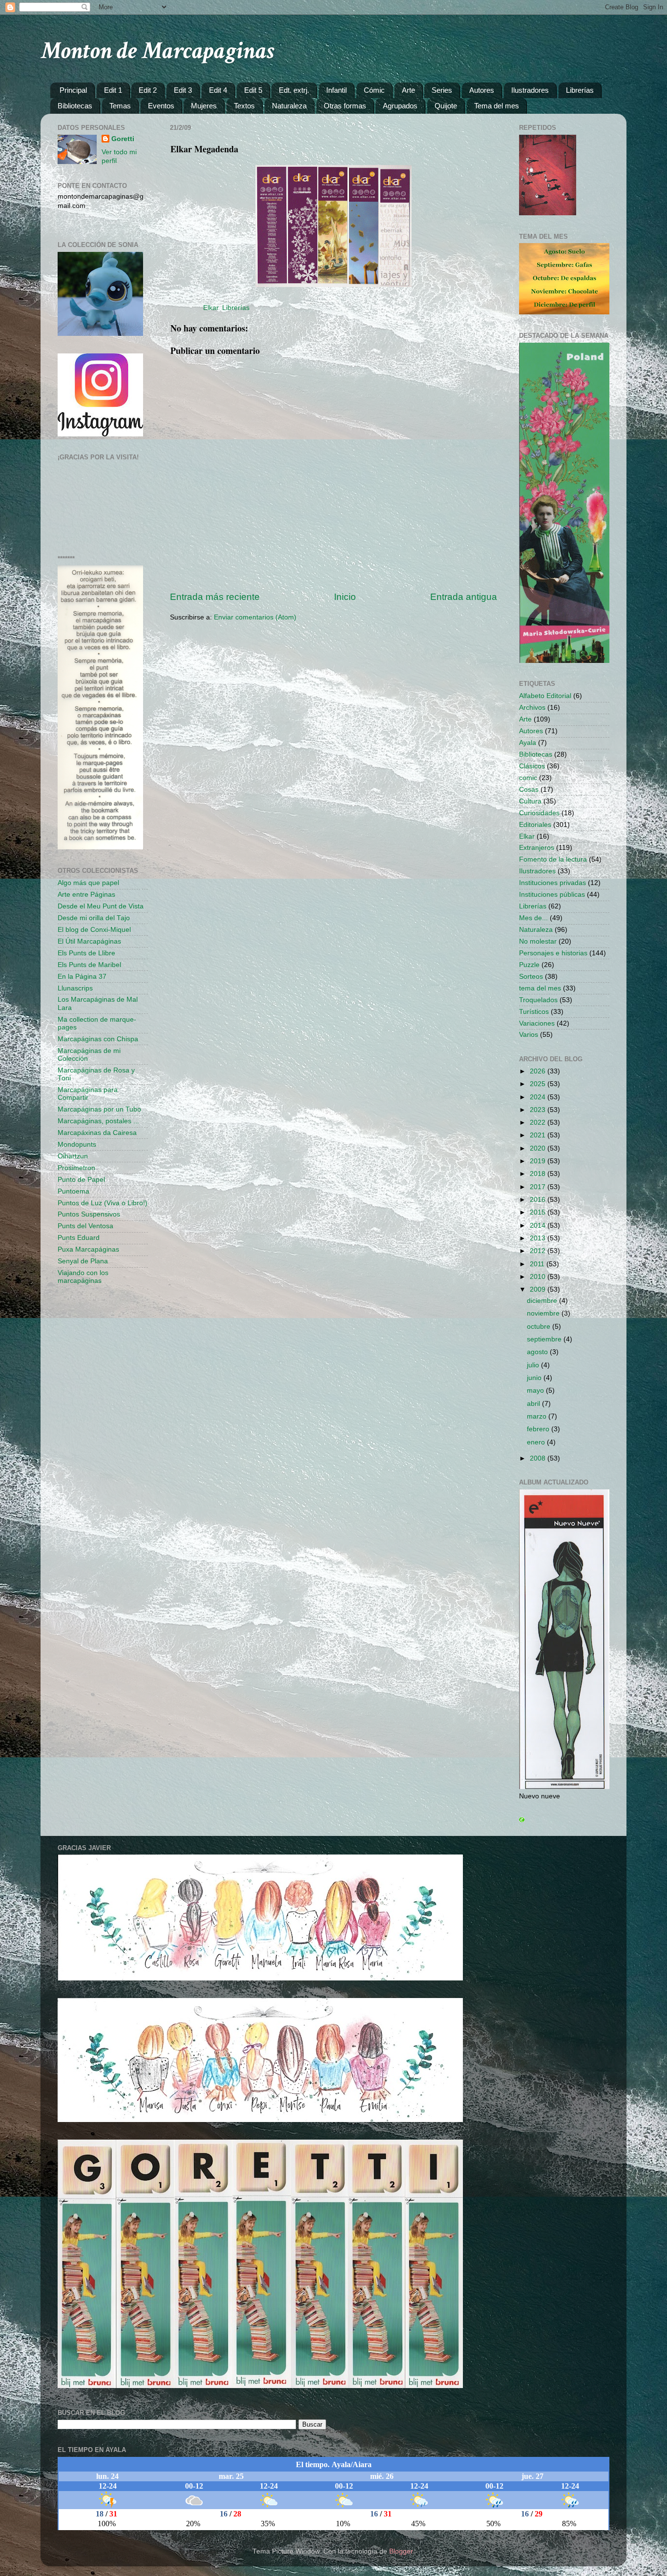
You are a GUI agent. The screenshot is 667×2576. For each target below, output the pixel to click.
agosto (538, 1352)
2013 (539, 1238)
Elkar (211, 308)
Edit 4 (218, 90)
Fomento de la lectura (553, 859)
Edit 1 (113, 90)
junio (535, 1378)
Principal (73, 90)
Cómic (374, 90)
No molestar (538, 941)
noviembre (544, 1313)
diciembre (543, 1301)
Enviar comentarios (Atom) (255, 617)
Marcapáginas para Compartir (88, 1094)
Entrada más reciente (215, 597)
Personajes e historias (553, 953)
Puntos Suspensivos (89, 1214)
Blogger (401, 2551)
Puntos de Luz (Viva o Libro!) (103, 1203)
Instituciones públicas (552, 895)
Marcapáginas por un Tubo (99, 1109)
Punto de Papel (81, 1180)
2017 (539, 1187)
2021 (539, 1135)
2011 (538, 1264)
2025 (539, 1084)
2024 (539, 1097)
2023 (539, 1110)
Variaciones (537, 1023)
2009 (539, 1289)
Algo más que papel (88, 883)
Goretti (123, 139)
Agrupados (400, 106)
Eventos (161, 106)
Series (442, 90)
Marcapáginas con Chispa (98, 1039)
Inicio (345, 597)
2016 (539, 1200)
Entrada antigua (464, 597)
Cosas (529, 790)
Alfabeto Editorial (545, 696)
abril (534, 1404)
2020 (539, 1148)
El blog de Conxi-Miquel (94, 930)
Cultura (530, 801)
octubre (540, 1327)
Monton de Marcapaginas (157, 51)
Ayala (528, 743)
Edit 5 (253, 90)
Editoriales (535, 825)
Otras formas (345, 106)
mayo (536, 1391)
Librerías (580, 90)
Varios (529, 1035)
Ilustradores (530, 90)
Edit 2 (148, 90)
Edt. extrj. (294, 90)
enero (537, 1442)
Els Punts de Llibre (86, 953)
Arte (408, 90)
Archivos (532, 708)
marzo (538, 1416)
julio (534, 1365)
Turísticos (534, 1012)
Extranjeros (537, 848)
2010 (539, 1277)
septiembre (545, 1339)
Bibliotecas (75, 106)
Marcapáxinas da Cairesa (97, 1133)
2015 (539, 1212)
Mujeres (204, 106)
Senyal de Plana (83, 1261)
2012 (539, 1251)
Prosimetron (76, 1168)
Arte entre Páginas (86, 895)
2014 (539, 1226)
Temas (120, 106)
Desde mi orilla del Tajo (94, 918)
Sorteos (531, 977)
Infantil (336, 90)
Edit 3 (183, 90)
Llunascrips (75, 988)
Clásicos (532, 766)
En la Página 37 (82, 977)
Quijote (446, 106)
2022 (539, 1123)
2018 (539, 1174)
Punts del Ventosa (85, 1226)
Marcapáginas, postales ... (98, 1121)
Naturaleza (289, 106)
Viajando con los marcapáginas (83, 1277)
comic (528, 778)
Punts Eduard (79, 1238)
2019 (539, 1161)
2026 (539, 1071)
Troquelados (538, 1000)
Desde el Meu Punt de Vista (101, 906)
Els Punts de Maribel (89, 965)
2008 (539, 1458)
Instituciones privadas (552, 883)
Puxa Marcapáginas (88, 1249)
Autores (482, 90)
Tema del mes (497, 106)
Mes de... (533, 918)
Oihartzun (73, 1156)
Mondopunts (77, 1144)
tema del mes (540, 988)
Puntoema (73, 1191)
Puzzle (529, 965)
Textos (244, 106)
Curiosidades (539, 813)
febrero (539, 1429)
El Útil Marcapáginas (89, 941)
